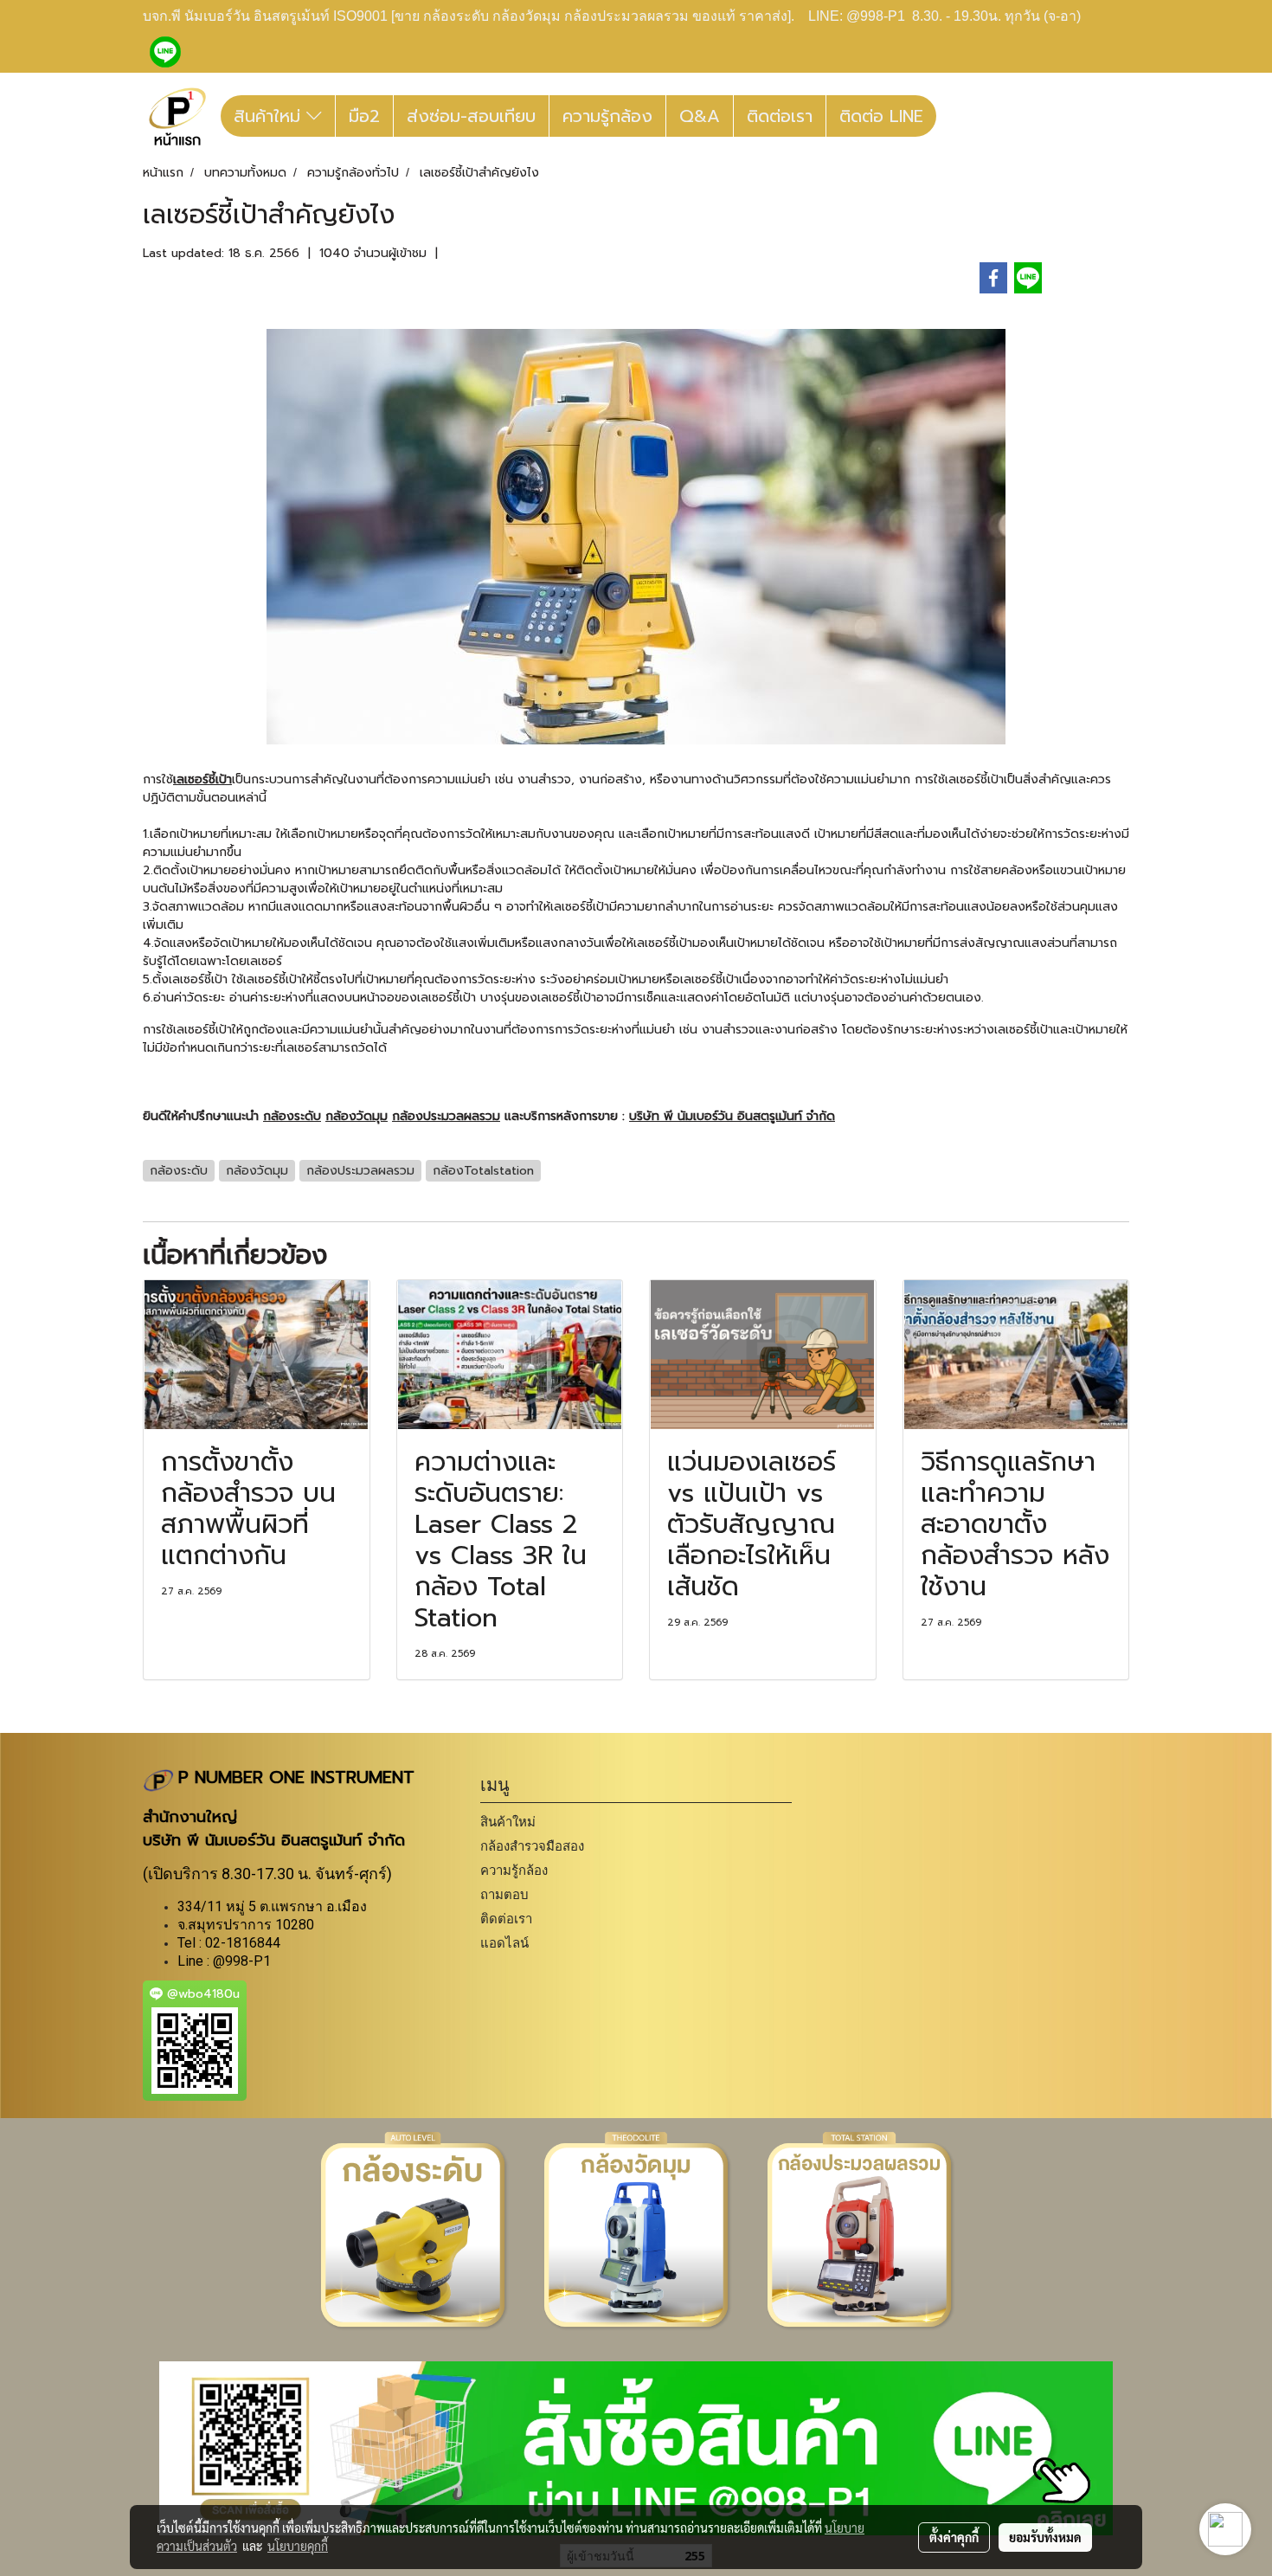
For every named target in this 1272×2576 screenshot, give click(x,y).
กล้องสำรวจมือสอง (532, 1846)
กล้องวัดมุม (357, 1116)
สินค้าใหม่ (270, 116)
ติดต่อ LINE (881, 116)
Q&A (700, 116)
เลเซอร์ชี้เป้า (202, 779)
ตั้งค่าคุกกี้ (954, 2537)
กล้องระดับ (292, 1116)
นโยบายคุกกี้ (298, 2546)
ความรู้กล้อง (607, 116)
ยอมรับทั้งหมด (1045, 2537)
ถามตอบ (504, 1894)
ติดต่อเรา (780, 116)
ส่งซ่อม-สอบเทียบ (471, 116)
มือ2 (364, 116)
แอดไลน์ (504, 1943)
